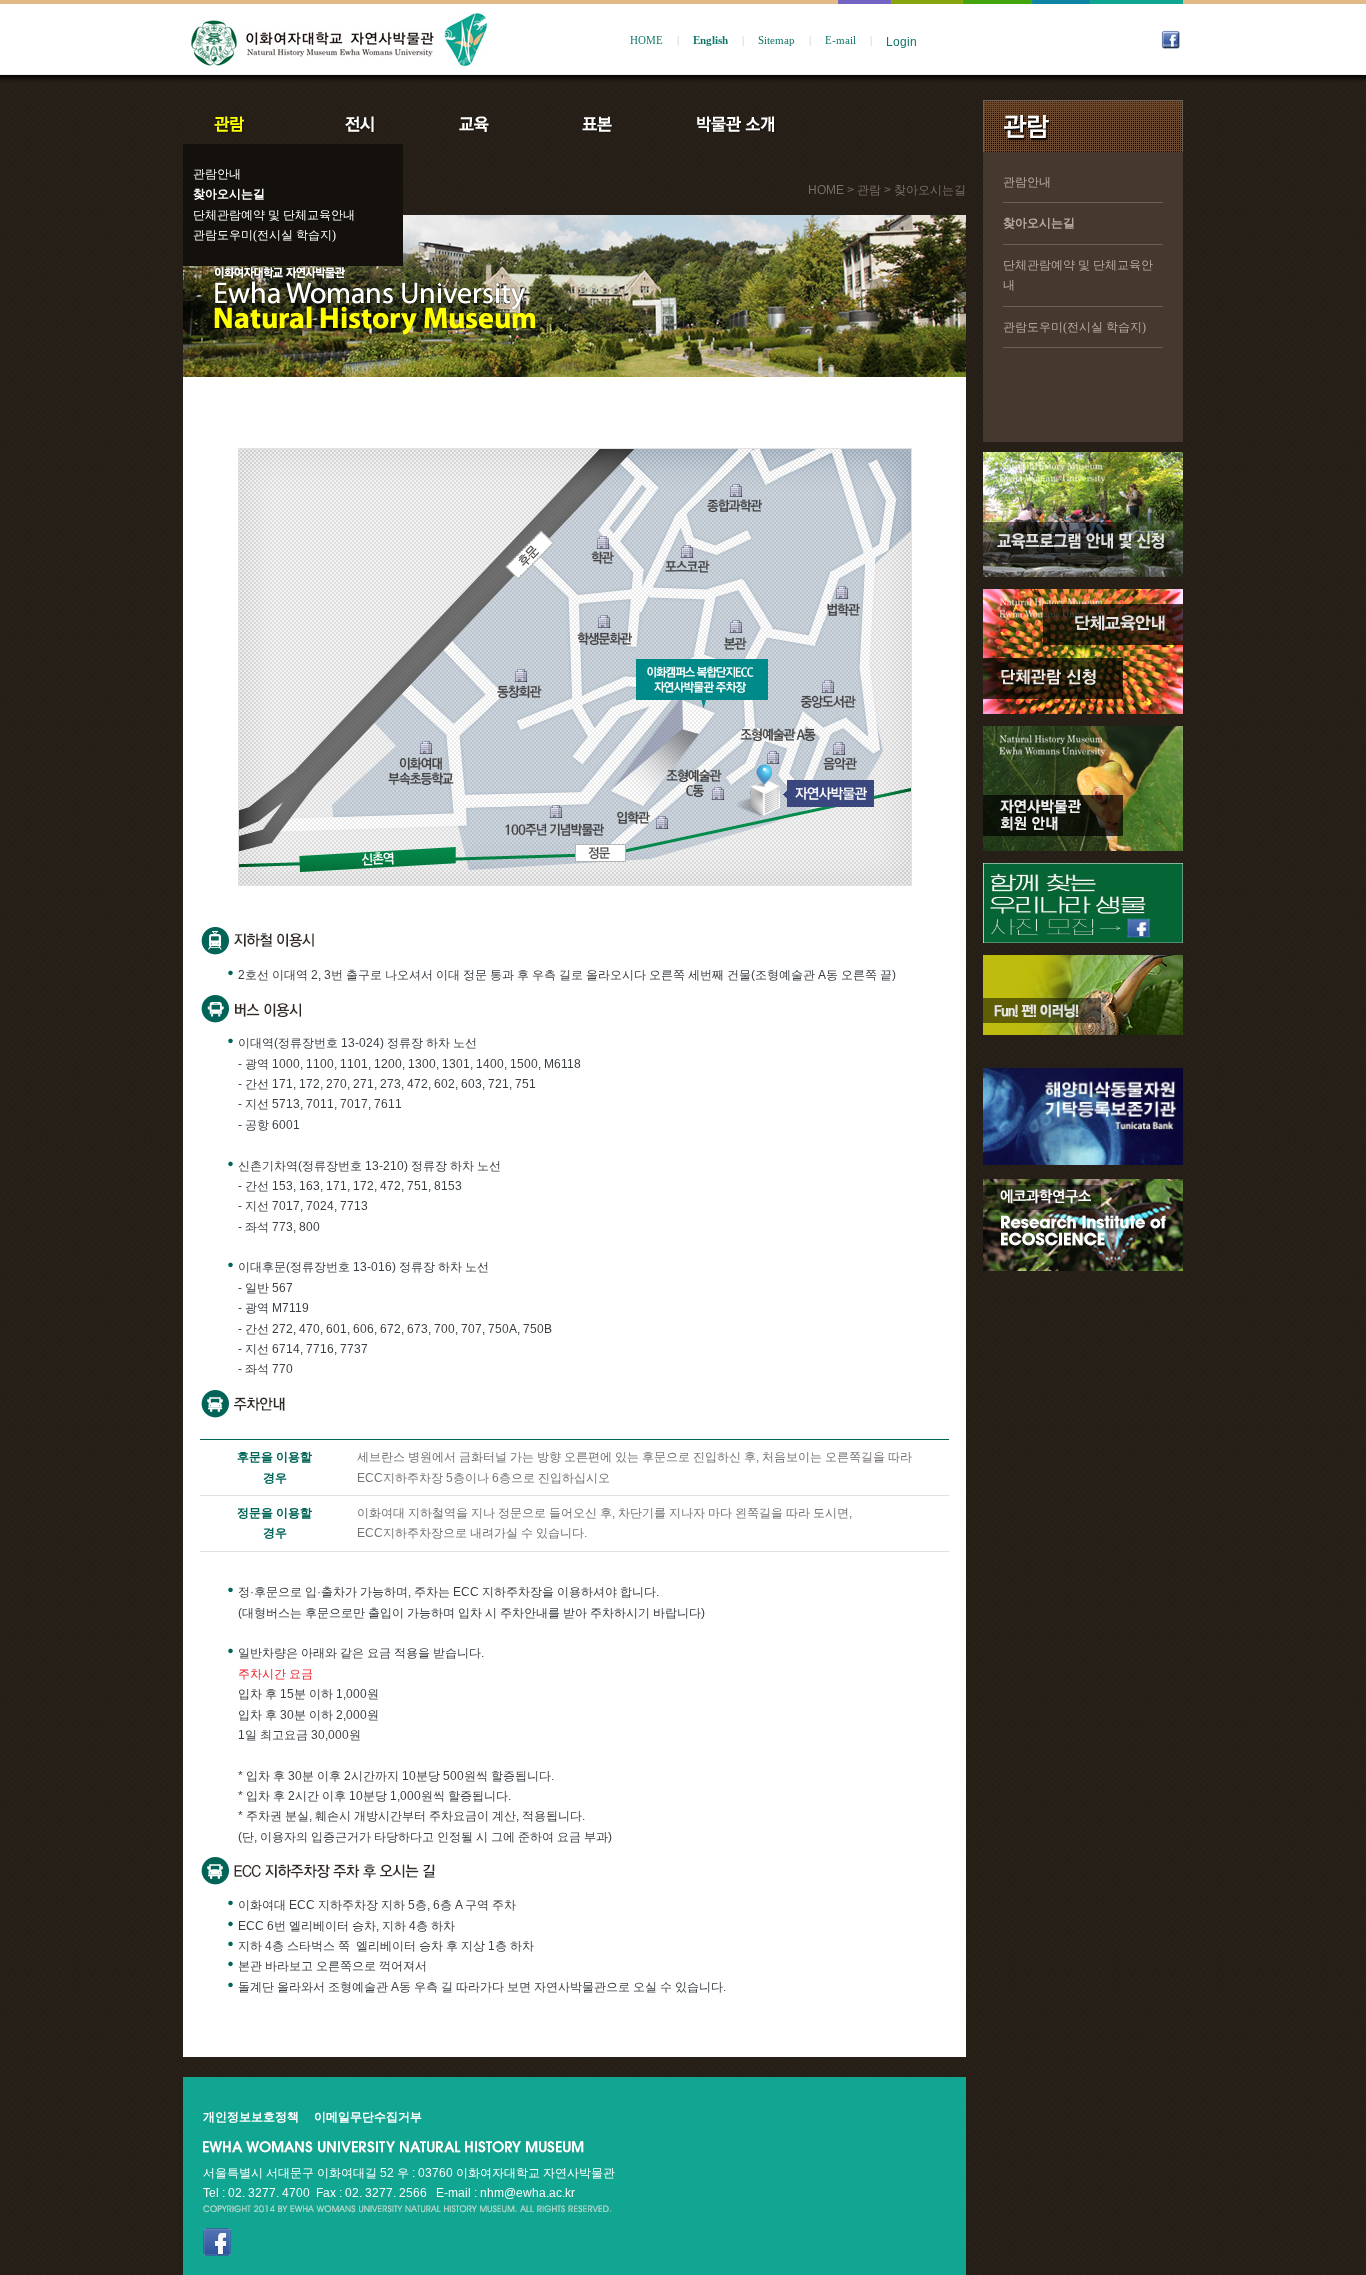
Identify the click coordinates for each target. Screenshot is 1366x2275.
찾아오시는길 (229, 194)
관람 (242, 124)
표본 (595, 124)
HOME (646, 40)
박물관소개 (734, 124)
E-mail (840, 40)
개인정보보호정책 (251, 2117)
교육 (478, 124)
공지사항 (870, 124)
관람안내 (217, 174)
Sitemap (776, 40)
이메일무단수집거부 (368, 2117)
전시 (360, 124)
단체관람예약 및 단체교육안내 (274, 215)
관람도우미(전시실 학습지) (264, 235)
